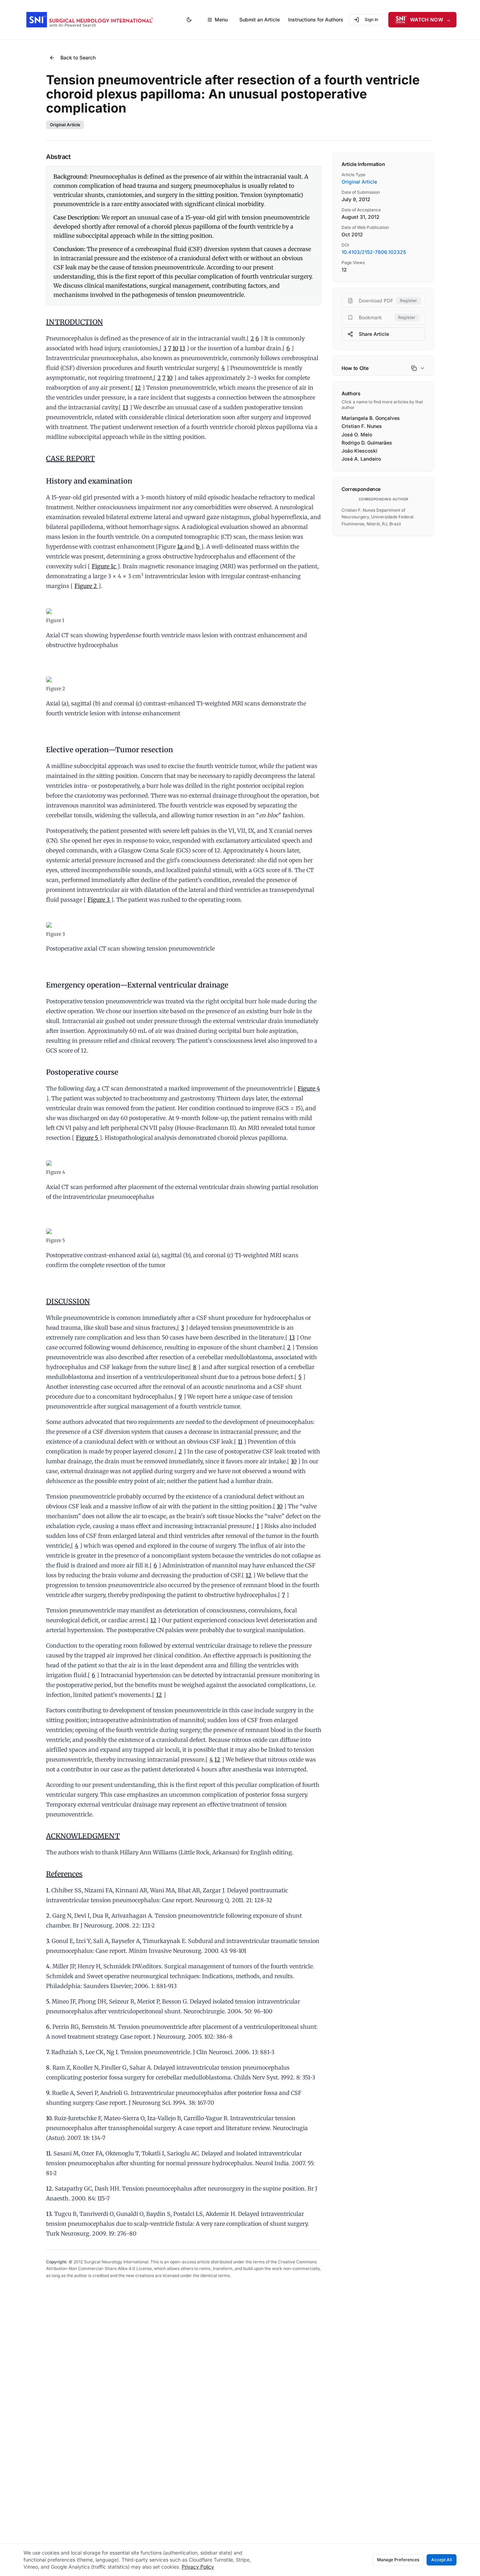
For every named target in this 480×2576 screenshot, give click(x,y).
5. (48, 2001)
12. (50, 2188)
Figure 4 (309, 1088)
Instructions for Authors (316, 20)
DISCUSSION (68, 1301)
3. (48, 1941)
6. (48, 2027)
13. (49, 2214)
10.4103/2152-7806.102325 (374, 252)
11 (240, 1442)
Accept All (442, 2560)
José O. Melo (357, 434)
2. (48, 1916)
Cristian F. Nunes (362, 426)
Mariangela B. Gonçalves (371, 418)
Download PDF (388, 301)
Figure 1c (105, 566)
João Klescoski (359, 451)
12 (138, 388)
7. (48, 2052)
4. (48, 1966)
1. (48, 1890)
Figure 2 (86, 586)
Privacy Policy (198, 2567)
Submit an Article (260, 20)
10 (175, 348)
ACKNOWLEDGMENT (83, 1836)
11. (49, 2153)
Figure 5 (88, 1138)
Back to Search (78, 57)
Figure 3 (99, 900)
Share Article (374, 334)
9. (48, 2093)
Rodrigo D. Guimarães (367, 443)
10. (49, 2118)
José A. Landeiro (361, 459)
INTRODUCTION (74, 322)
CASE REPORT (70, 458)
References (64, 1874)
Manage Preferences (398, 2560)
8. (48, 2067)
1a (181, 546)
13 (182, 348)
